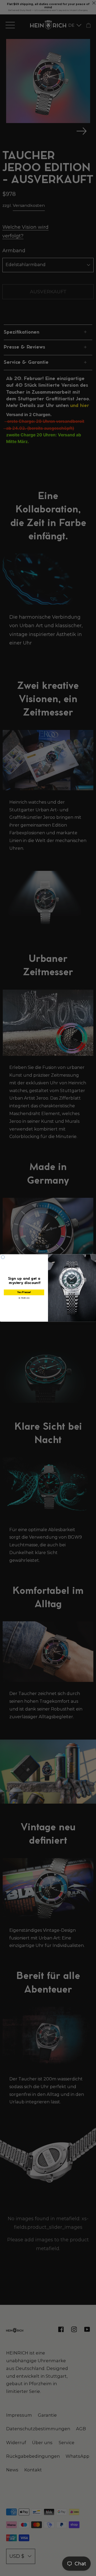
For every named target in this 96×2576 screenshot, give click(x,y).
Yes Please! (24, 1292)
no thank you (24, 1298)
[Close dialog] (3, 1257)
